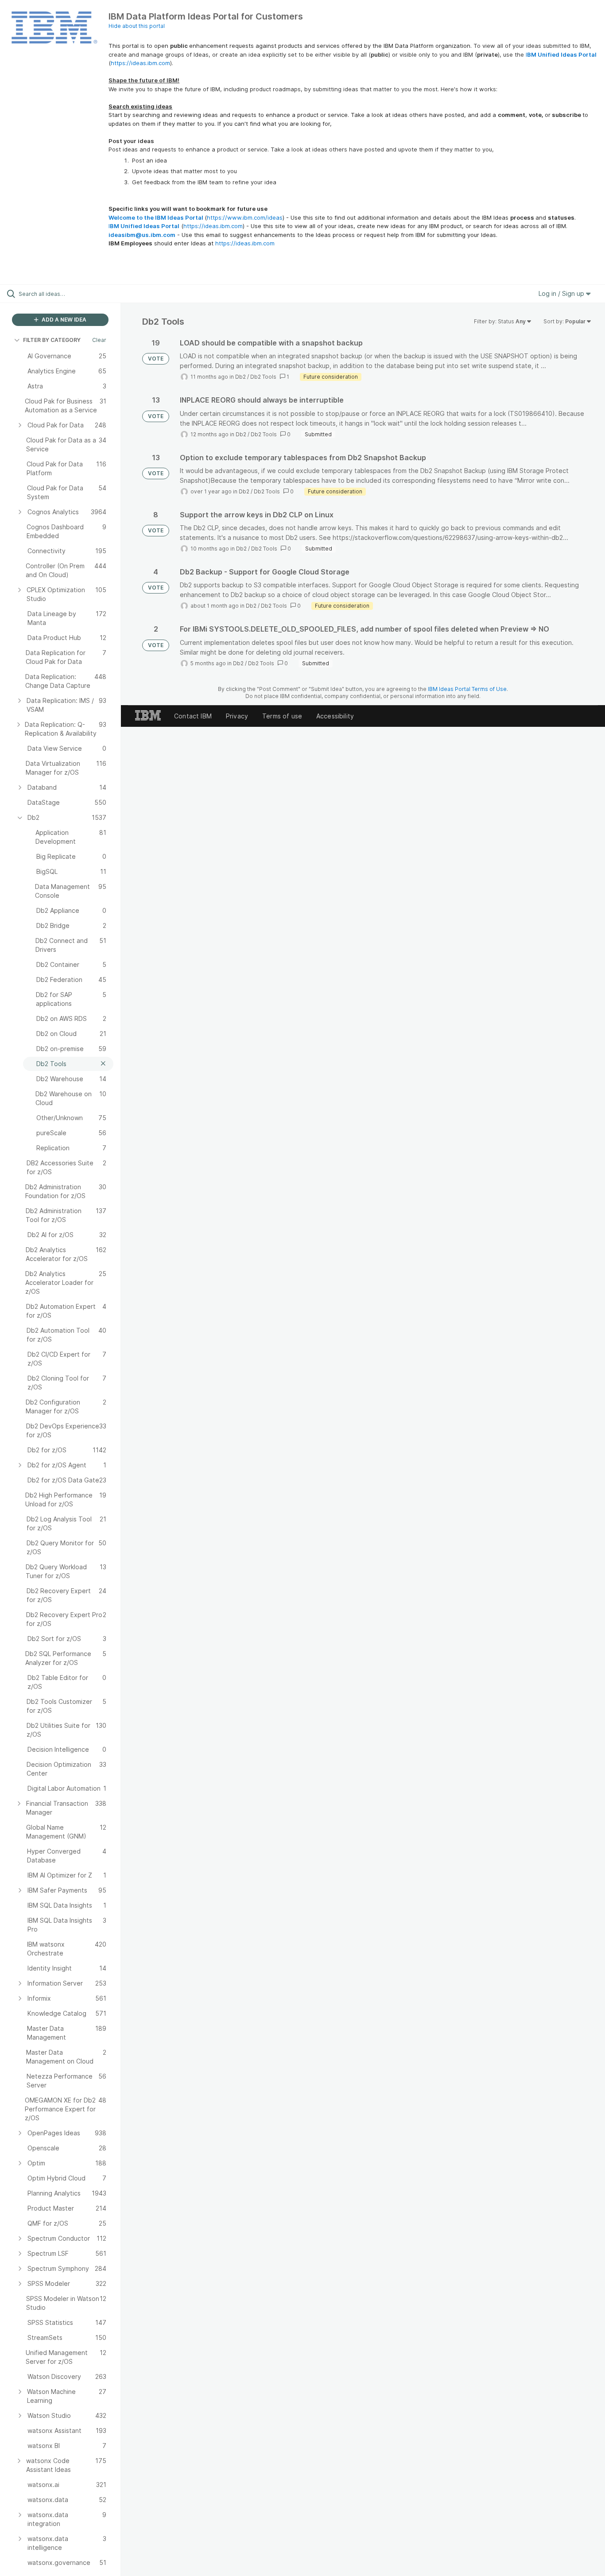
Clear (99, 340)
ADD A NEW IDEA (63, 320)
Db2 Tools (263, 377)
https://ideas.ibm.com (140, 63)
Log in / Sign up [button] (562, 293)
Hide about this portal (137, 26)
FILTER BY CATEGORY (52, 340)
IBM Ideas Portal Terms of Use (467, 689)
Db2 (240, 377)
